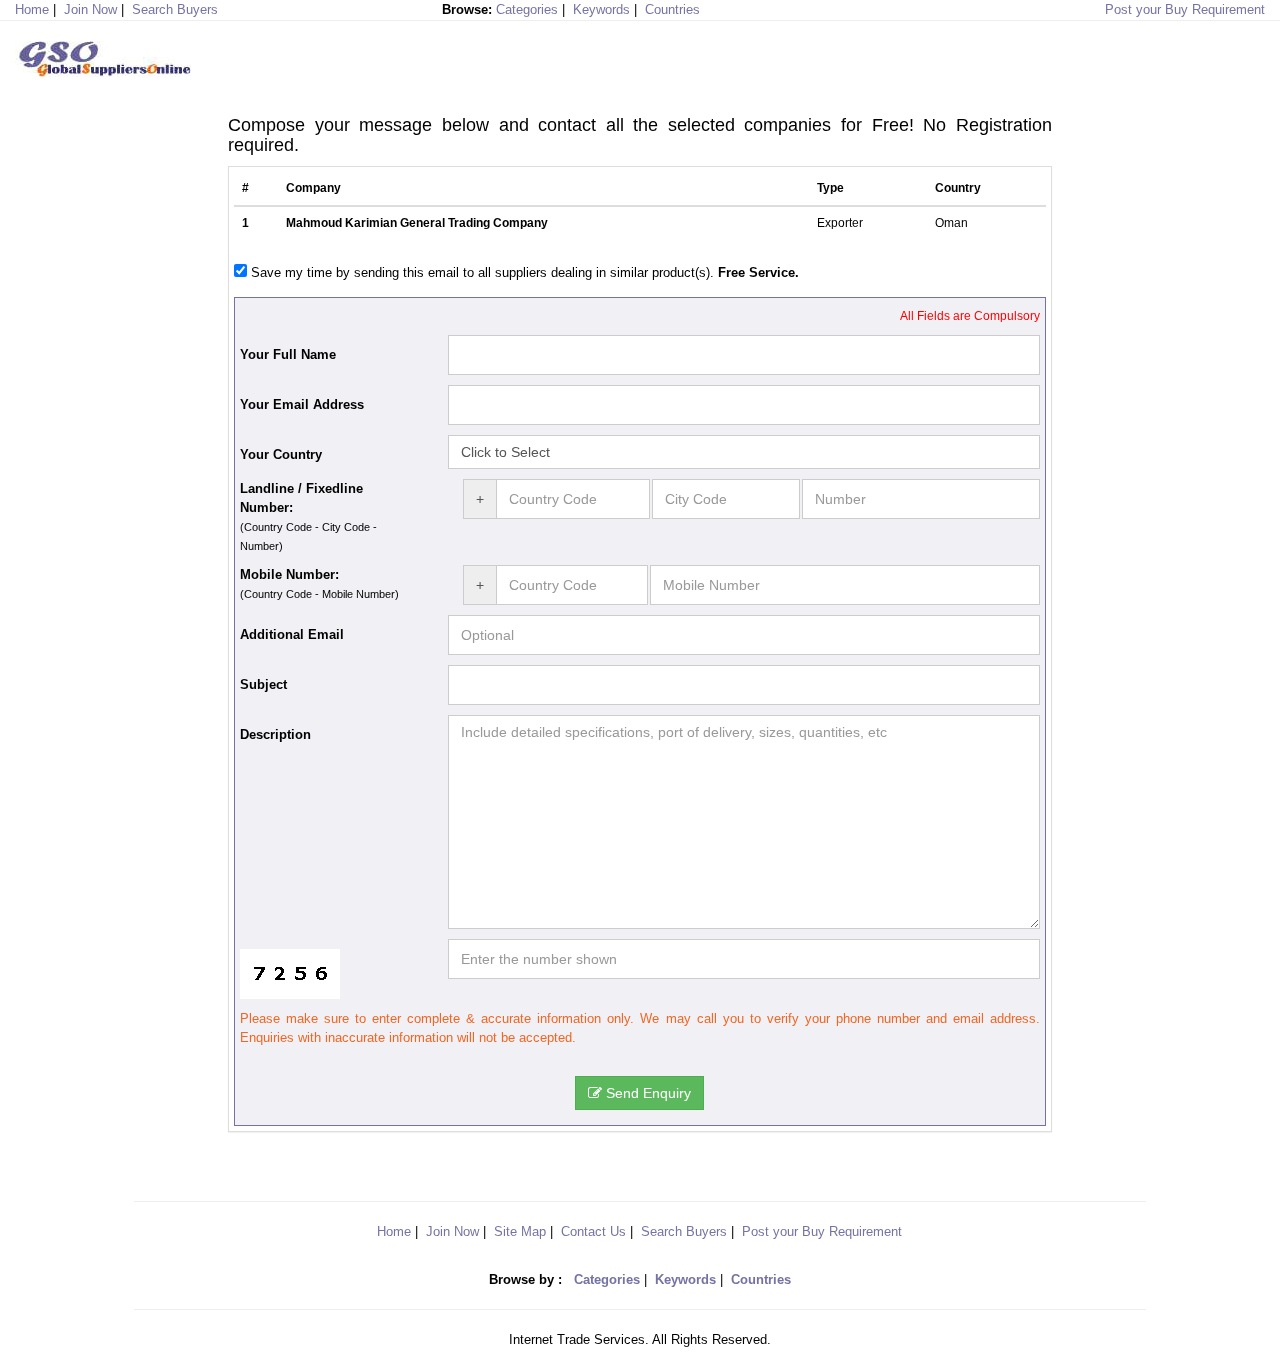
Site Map (520, 1231)
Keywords (601, 9)
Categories (527, 9)
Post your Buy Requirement (1185, 9)
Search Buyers (175, 9)
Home (394, 1231)
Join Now (90, 9)
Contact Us (593, 1231)
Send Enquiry (646, 1093)
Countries (672, 9)
